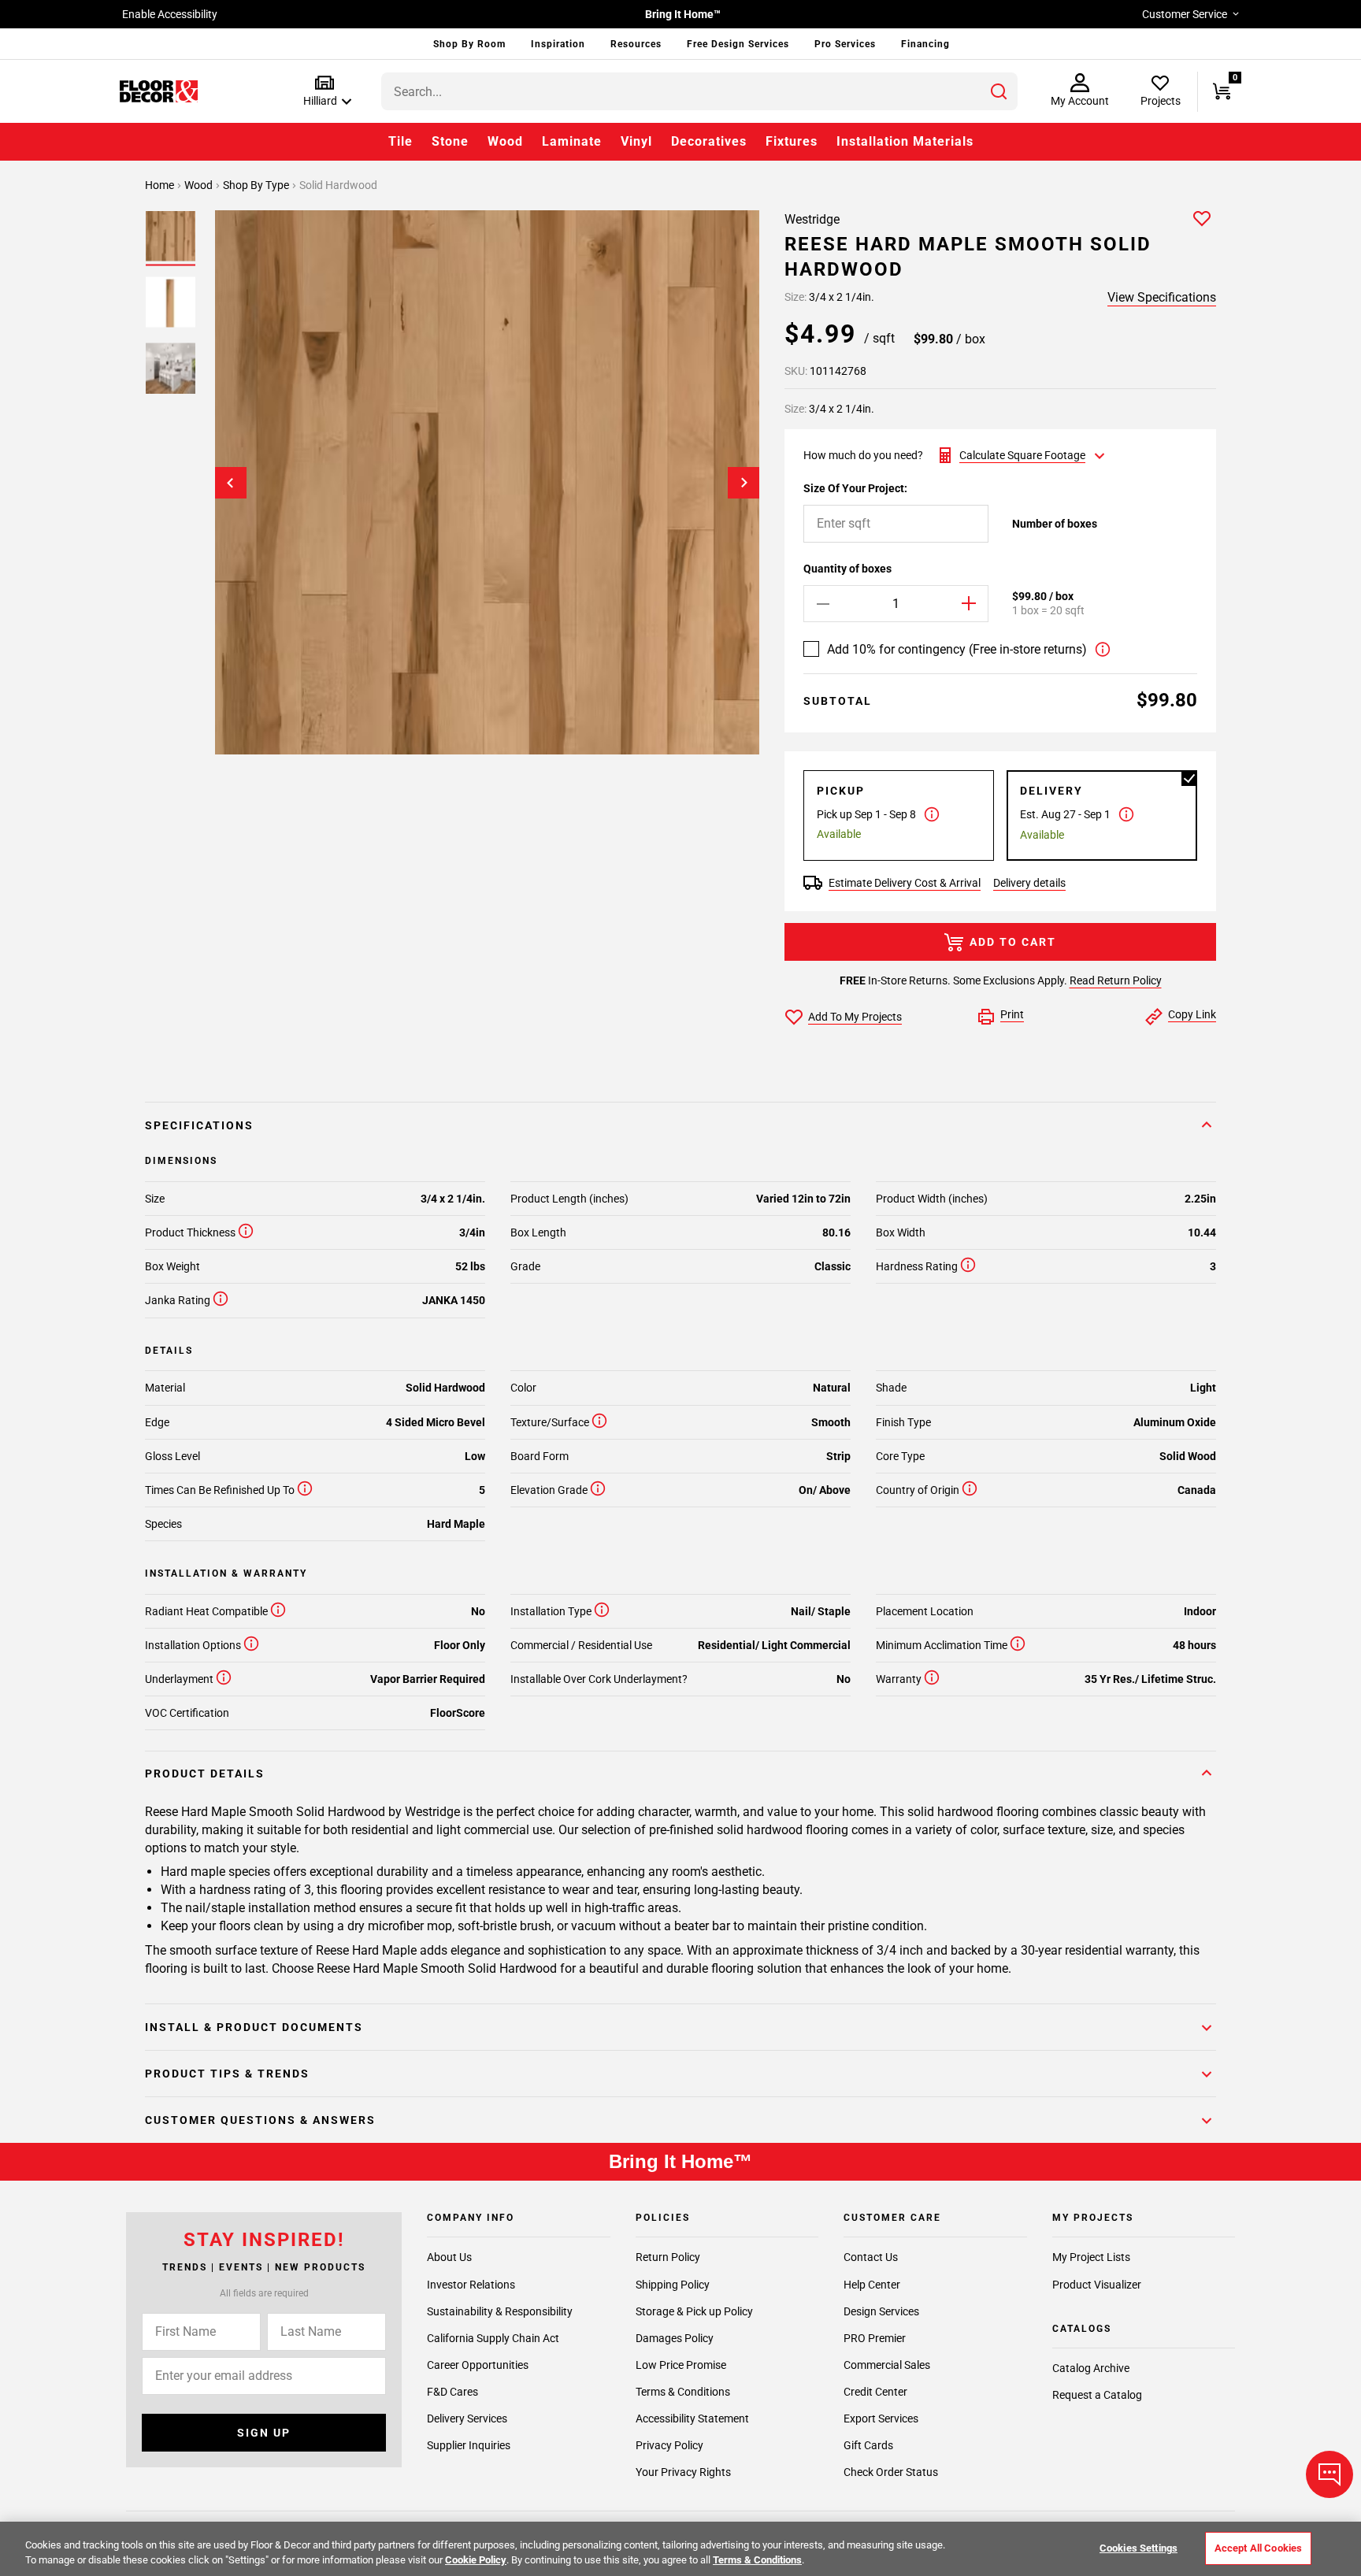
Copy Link (1192, 1014)
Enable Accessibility (170, 14)
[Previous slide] (231, 483)
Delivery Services (467, 2418)
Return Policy (668, 2257)
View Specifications (1162, 297)
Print (1012, 1014)
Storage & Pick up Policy (694, 2311)
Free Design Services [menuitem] (738, 44)
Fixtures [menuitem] (792, 141)
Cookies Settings (1138, 2548)
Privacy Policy (669, 2445)
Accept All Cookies (1258, 2548)
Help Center (872, 2284)
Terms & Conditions (683, 2391)
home (161, 185)
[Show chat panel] (1329, 2474)
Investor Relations (471, 2284)
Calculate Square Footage (1022, 455)
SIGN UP (264, 2433)
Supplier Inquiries (469, 2445)
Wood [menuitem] (505, 141)
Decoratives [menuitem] (709, 141)
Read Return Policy (1116, 980)
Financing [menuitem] (925, 44)
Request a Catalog (1097, 2395)
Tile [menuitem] (401, 141)
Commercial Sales (887, 2364)
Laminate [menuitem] (572, 141)
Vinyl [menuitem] (636, 141)
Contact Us (871, 2257)
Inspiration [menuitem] (558, 44)
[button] (324, 92)
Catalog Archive (1091, 2368)
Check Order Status (891, 2472)
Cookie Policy (476, 2560)
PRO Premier (875, 2337)
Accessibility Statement (692, 2418)
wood (200, 185)
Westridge (812, 219)
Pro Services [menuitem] (845, 44)
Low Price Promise (681, 2364)
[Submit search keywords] (999, 91)
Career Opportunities (478, 2364)
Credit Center (875, 2391)
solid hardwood (338, 185)
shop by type (257, 185)
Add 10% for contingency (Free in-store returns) (957, 649)
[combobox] (699, 91)
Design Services (881, 2311)
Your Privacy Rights (683, 2472)
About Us (449, 2257)
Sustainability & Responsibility (500, 2311)
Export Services (881, 2418)
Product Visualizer (1097, 2284)
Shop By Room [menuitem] (469, 44)
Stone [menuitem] (450, 141)
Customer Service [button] (1185, 14)
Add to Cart (1013, 942)
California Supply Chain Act (493, 2337)
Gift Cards (868, 2445)
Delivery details (1029, 883)
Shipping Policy (673, 2284)
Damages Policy (675, 2337)
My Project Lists (1091, 2257)
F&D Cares (452, 2391)
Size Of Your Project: (855, 488)
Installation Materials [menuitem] (905, 141)
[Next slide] (744, 483)
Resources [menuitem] (636, 44)
